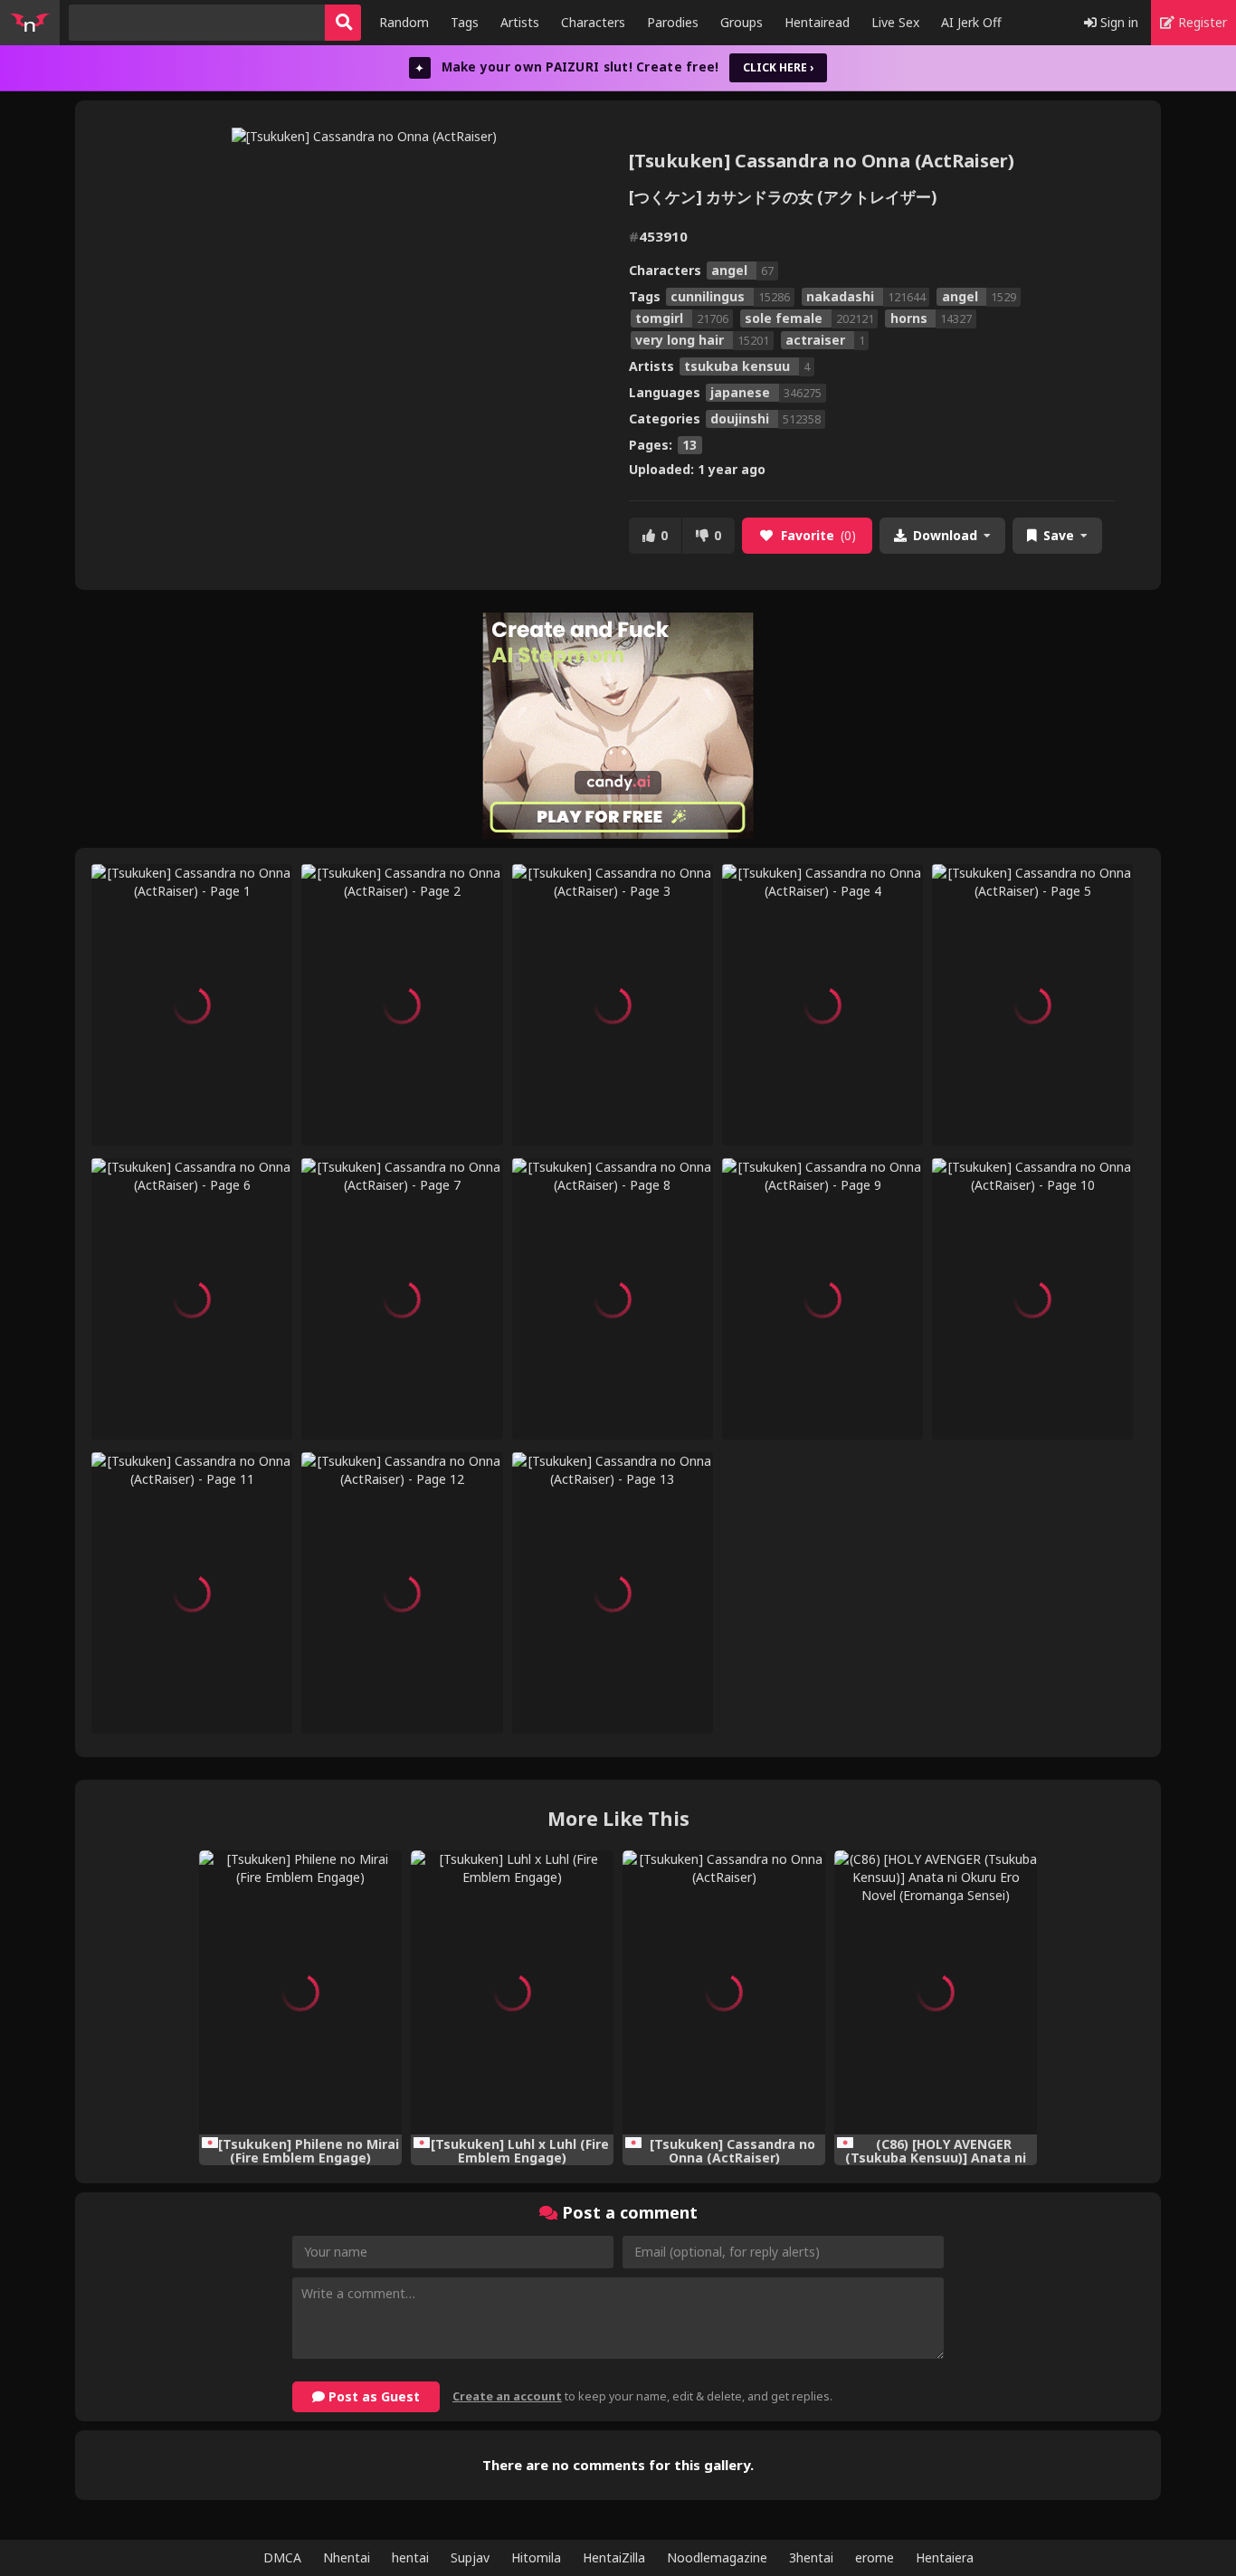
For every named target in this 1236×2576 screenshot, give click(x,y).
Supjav (470, 2557)
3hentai (811, 2557)
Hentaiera (945, 2557)
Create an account (507, 2396)
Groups (742, 22)
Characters (593, 22)
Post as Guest (372, 2396)
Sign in (1117, 22)
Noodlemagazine (717, 2557)
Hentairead (817, 22)
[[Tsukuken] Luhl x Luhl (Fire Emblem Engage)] (512, 1992)
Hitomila (536, 2557)
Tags (465, 22)
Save (1059, 535)
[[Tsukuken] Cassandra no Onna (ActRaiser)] (724, 1992)
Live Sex (895, 22)
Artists (520, 22)
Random (404, 22)
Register (1201, 22)
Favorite (818, 535)
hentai (410, 2557)
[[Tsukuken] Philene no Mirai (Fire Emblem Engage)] (300, 1992)
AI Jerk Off (971, 22)
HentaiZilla (614, 2557)
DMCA (282, 2557)
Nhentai (347, 2557)
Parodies (673, 22)
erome (875, 2557)
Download (945, 535)
